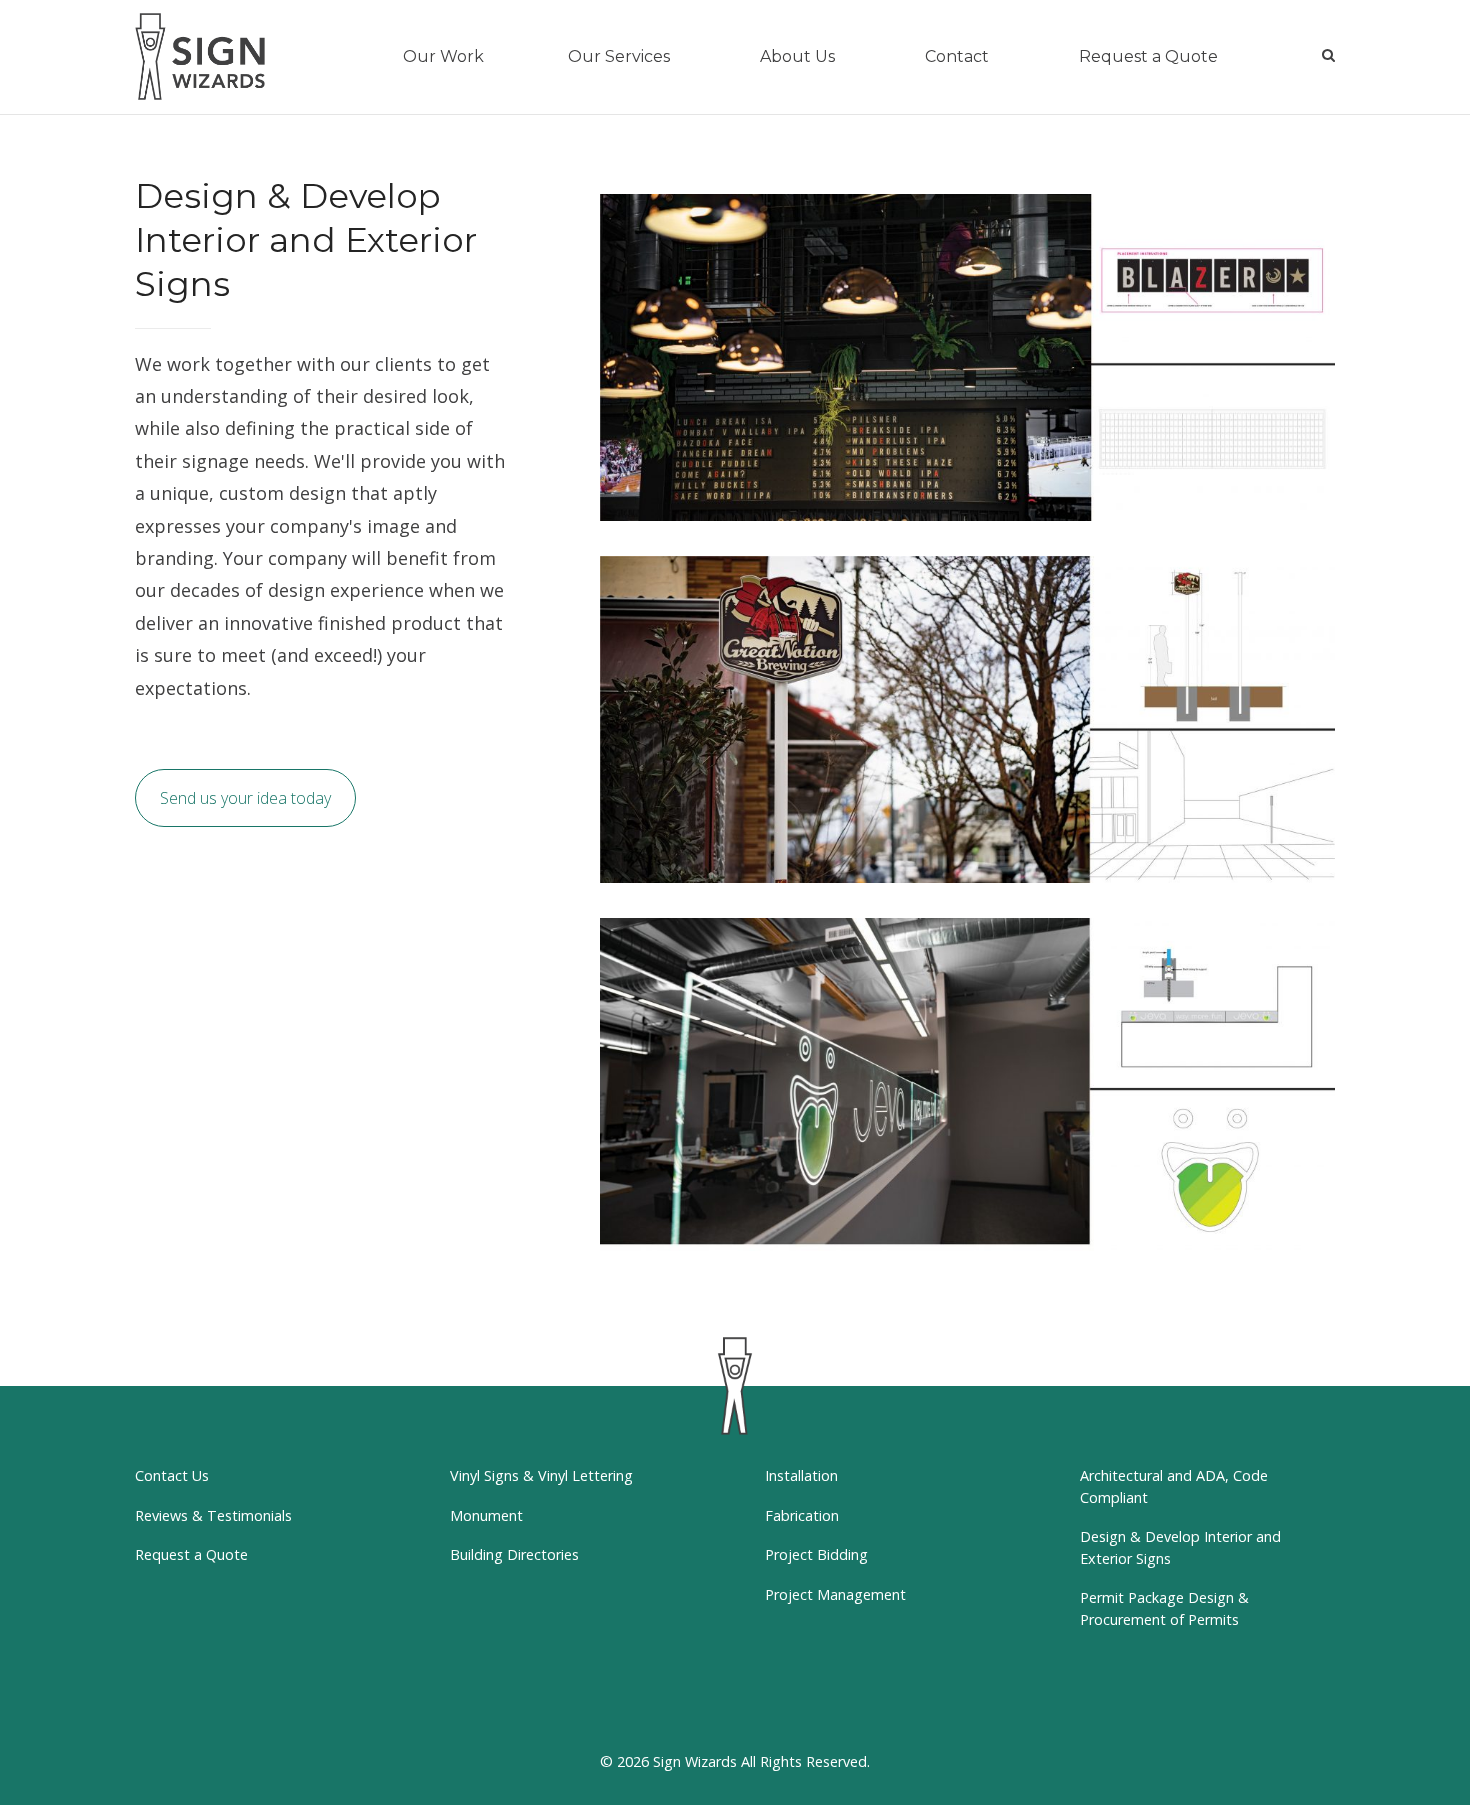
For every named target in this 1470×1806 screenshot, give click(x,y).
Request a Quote (191, 1554)
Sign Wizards (695, 1761)
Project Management (835, 1594)
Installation (801, 1475)
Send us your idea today (245, 798)
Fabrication (802, 1515)
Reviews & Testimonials (213, 1515)
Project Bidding (816, 1554)
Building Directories (514, 1554)
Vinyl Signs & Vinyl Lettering (541, 1475)
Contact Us (172, 1475)
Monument (486, 1515)
